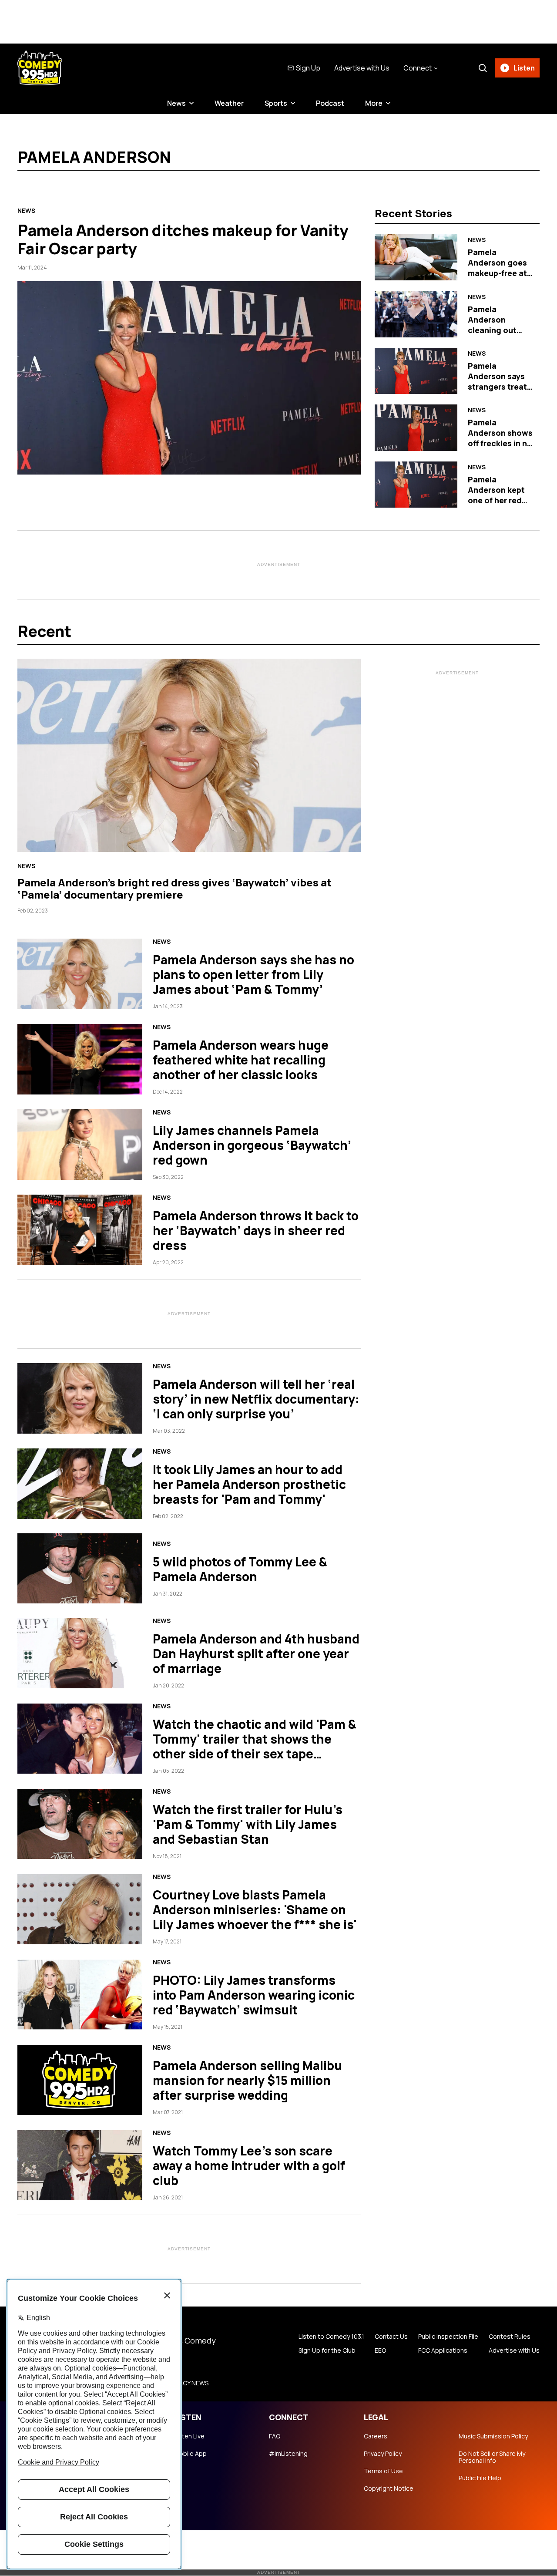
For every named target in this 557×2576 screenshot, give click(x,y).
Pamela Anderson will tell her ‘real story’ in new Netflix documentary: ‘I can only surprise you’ (256, 1399)
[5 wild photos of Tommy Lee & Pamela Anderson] (80, 1569)
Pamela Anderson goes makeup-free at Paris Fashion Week (497, 273)
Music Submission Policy (493, 2436)
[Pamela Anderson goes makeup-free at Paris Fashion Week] (416, 257)
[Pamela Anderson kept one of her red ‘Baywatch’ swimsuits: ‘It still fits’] (416, 485)
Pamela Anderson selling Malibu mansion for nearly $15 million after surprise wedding (247, 2080)
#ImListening (288, 2454)
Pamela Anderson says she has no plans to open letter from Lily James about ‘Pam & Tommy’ (253, 974)
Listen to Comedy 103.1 (331, 2337)
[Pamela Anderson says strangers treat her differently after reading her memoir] (416, 371)
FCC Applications (443, 2350)
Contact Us (391, 2337)
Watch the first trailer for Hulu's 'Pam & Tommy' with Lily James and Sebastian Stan (248, 1824)
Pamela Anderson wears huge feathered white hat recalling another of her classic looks (241, 1060)
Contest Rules (510, 2337)
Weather (229, 103)
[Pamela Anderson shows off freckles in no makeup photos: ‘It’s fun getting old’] (416, 428)
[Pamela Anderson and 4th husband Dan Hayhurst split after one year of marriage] (80, 1653)
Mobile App (190, 2454)
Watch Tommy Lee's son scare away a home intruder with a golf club (249, 2165)
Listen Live (189, 2436)
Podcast (330, 103)
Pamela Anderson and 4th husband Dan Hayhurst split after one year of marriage (256, 1653)
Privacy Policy (383, 2454)
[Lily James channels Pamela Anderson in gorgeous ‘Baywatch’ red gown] (80, 1145)
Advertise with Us (362, 68)
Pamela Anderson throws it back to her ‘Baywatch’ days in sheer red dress (256, 1230)
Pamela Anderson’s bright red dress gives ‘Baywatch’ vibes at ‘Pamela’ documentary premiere (174, 888)
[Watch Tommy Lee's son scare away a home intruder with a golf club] (80, 2165)
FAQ (275, 2436)
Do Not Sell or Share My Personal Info (492, 2457)
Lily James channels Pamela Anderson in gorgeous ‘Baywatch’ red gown (252, 1145)
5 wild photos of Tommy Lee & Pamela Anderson (240, 1569)
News (176, 103)
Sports (276, 103)
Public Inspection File (448, 2337)
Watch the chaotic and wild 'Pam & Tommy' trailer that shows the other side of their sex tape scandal (255, 1746)
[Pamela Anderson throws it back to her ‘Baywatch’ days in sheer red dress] (80, 1230)
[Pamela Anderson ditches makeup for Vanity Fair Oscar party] (189, 378)
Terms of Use (383, 2471)
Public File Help (480, 2478)
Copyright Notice (389, 2488)
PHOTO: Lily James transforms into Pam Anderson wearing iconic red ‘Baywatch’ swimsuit (254, 1995)
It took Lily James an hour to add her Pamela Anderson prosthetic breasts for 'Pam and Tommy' (249, 1484)
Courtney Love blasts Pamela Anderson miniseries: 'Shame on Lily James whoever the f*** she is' (255, 1909)
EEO (380, 2350)
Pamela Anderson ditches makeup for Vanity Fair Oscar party (183, 239)
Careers (376, 2436)
